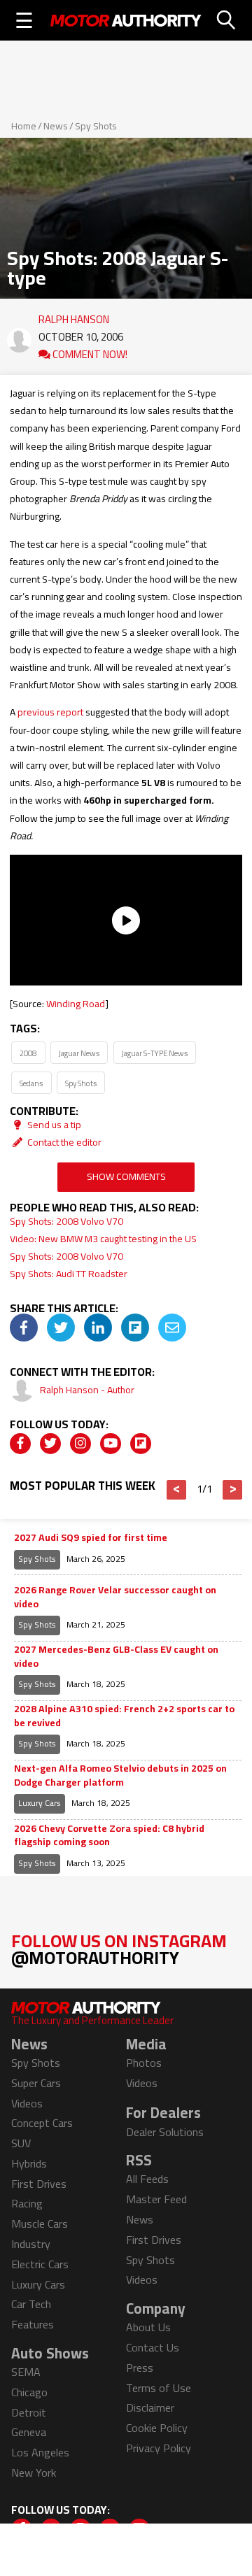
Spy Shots (96, 126)
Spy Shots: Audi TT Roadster (69, 1274)
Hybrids (29, 2163)
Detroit (29, 2412)
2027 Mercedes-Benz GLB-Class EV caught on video (116, 1657)
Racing (27, 2203)
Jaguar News (79, 1053)
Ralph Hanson (74, 316)
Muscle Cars (40, 2223)
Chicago (29, 2392)
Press (140, 2368)
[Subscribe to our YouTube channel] (111, 1444)
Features (33, 2324)
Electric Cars (40, 2264)
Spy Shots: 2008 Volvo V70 (66, 1221)
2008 (28, 1053)
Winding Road (76, 1004)
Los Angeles (40, 2452)
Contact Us (153, 2347)
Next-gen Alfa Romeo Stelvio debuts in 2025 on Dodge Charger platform (120, 1776)
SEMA (26, 2372)
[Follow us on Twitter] (50, 1444)
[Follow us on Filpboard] (141, 1444)
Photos (144, 2063)
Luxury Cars (40, 1803)
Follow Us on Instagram (119, 1949)
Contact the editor (63, 1142)
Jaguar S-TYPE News (155, 1053)
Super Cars (36, 2083)
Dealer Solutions (165, 2132)
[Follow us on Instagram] (80, 1444)
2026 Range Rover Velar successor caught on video (115, 1597)
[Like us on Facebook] (20, 1444)
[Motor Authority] (126, 20)
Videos (27, 2103)
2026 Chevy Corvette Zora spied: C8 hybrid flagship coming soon (109, 1836)
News (56, 126)
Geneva (29, 2432)
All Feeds (147, 2179)
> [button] (233, 1490)
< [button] (177, 1490)
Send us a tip (53, 1125)
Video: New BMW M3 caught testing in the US (103, 1239)
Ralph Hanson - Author (87, 1390)
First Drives (39, 2184)
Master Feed (156, 2199)
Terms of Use (159, 2388)
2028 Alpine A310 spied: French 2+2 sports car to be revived (124, 1716)
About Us (148, 2327)
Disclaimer (150, 2407)
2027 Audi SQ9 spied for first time (91, 1538)
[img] (24, 1328)
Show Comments (126, 1176)
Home (24, 126)
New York (34, 2472)
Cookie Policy (157, 2428)
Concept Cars (42, 2123)
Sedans (31, 1083)
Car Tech (31, 2304)
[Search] (227, 20)
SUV (21, 2143)
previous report (50, 712)
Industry (31, 2244)
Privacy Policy (159, 2448)
